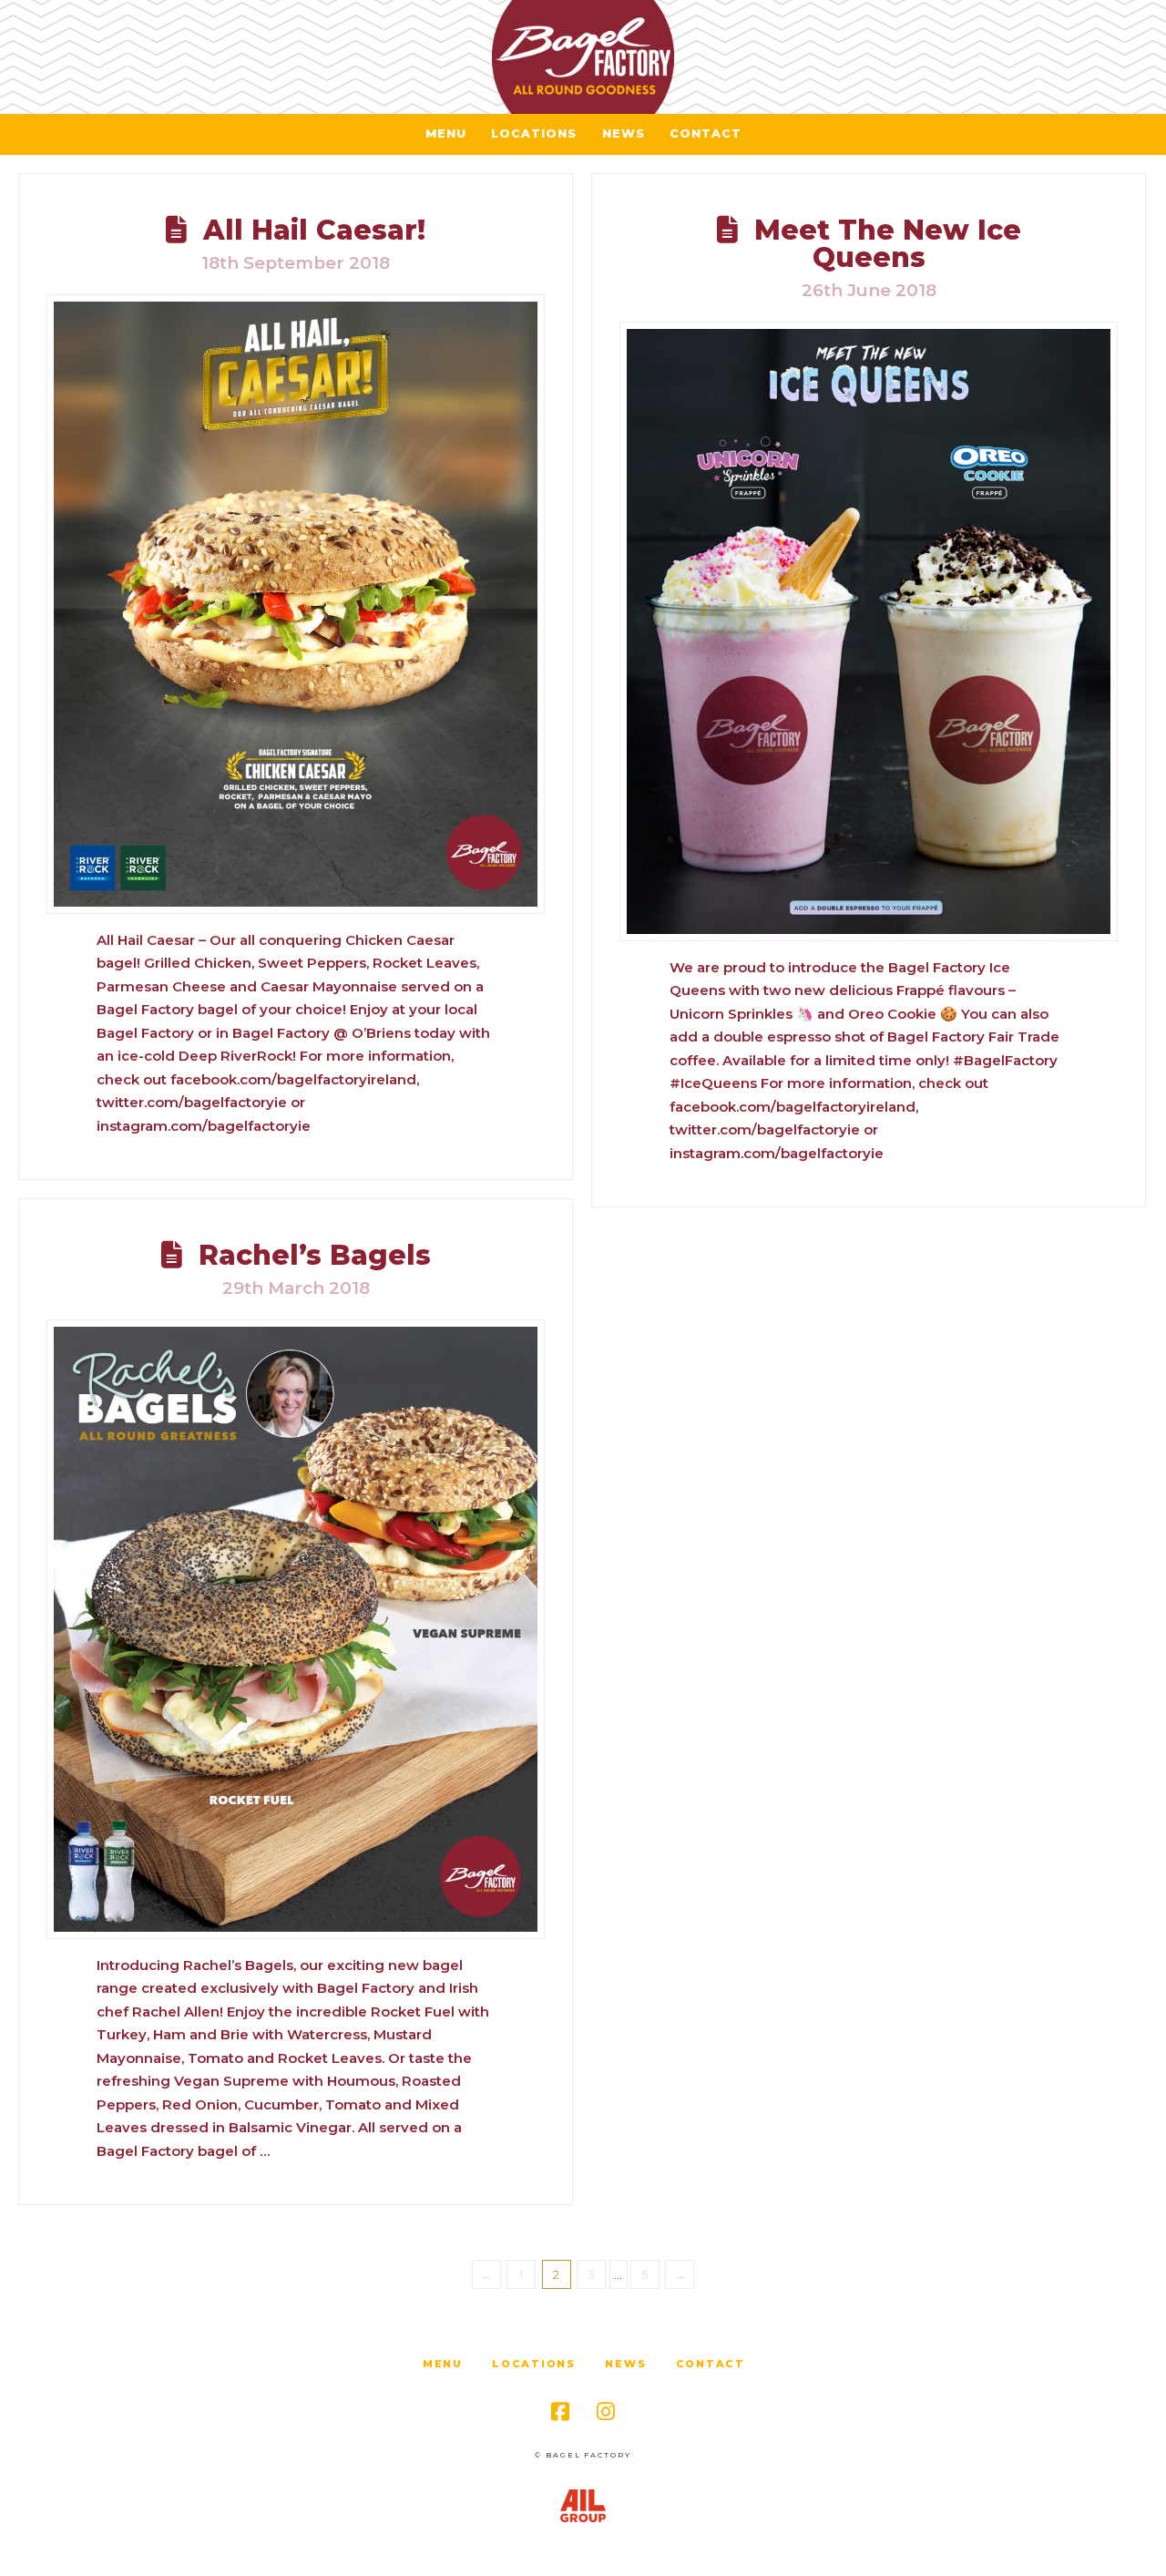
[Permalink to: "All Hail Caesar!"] (296, 604)
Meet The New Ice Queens (888, 244)
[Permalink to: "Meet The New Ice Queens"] (869, 631)
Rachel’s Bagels (315, 1255)
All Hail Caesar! (314, 230)
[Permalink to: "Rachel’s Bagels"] (296, 1629)
